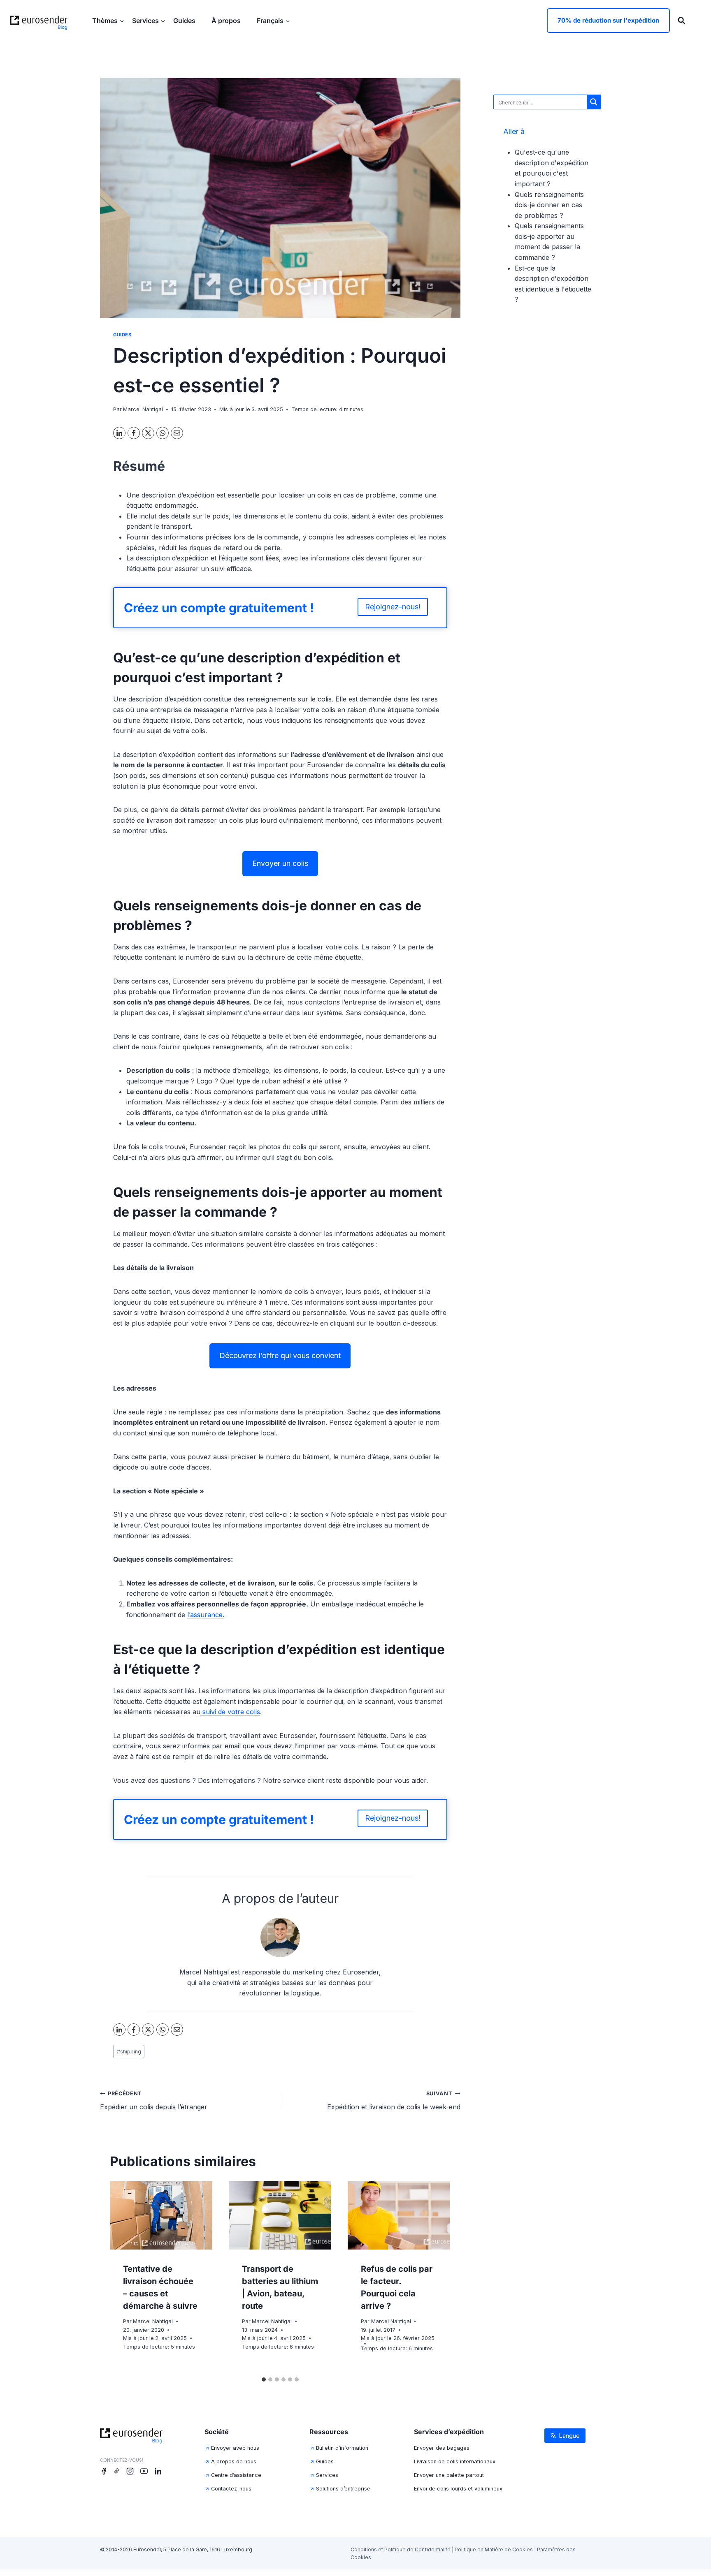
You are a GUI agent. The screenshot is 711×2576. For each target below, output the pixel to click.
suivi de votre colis (230, 1712)
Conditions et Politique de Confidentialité (401, 2549)
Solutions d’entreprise (343, 2489)
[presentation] (161, 2215)
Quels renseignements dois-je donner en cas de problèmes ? (549, 205)
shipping (129, 2052)
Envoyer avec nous (235, 2448)
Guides (185, 21)
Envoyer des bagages (442, 2448)
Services (327, 2475)
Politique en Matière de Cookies (494, 2549)
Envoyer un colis (280, 863)
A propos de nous (234, 2461)
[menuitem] (274, 20)
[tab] (264, 2379)
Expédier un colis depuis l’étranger (154, 2101)
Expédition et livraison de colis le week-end (394, 2101)
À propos (227, 21)
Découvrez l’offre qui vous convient (280, 1355)
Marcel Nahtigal (143, 409)
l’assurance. (206, 1615)
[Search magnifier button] (594, 102)
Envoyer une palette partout (449, 2475)
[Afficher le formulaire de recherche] (681, 21)
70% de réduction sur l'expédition (608, 20)
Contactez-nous (231, 2489)
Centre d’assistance (236, 2475)
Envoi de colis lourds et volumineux (458, 2489)
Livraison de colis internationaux (455, 2461)
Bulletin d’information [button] (342, 2448)
